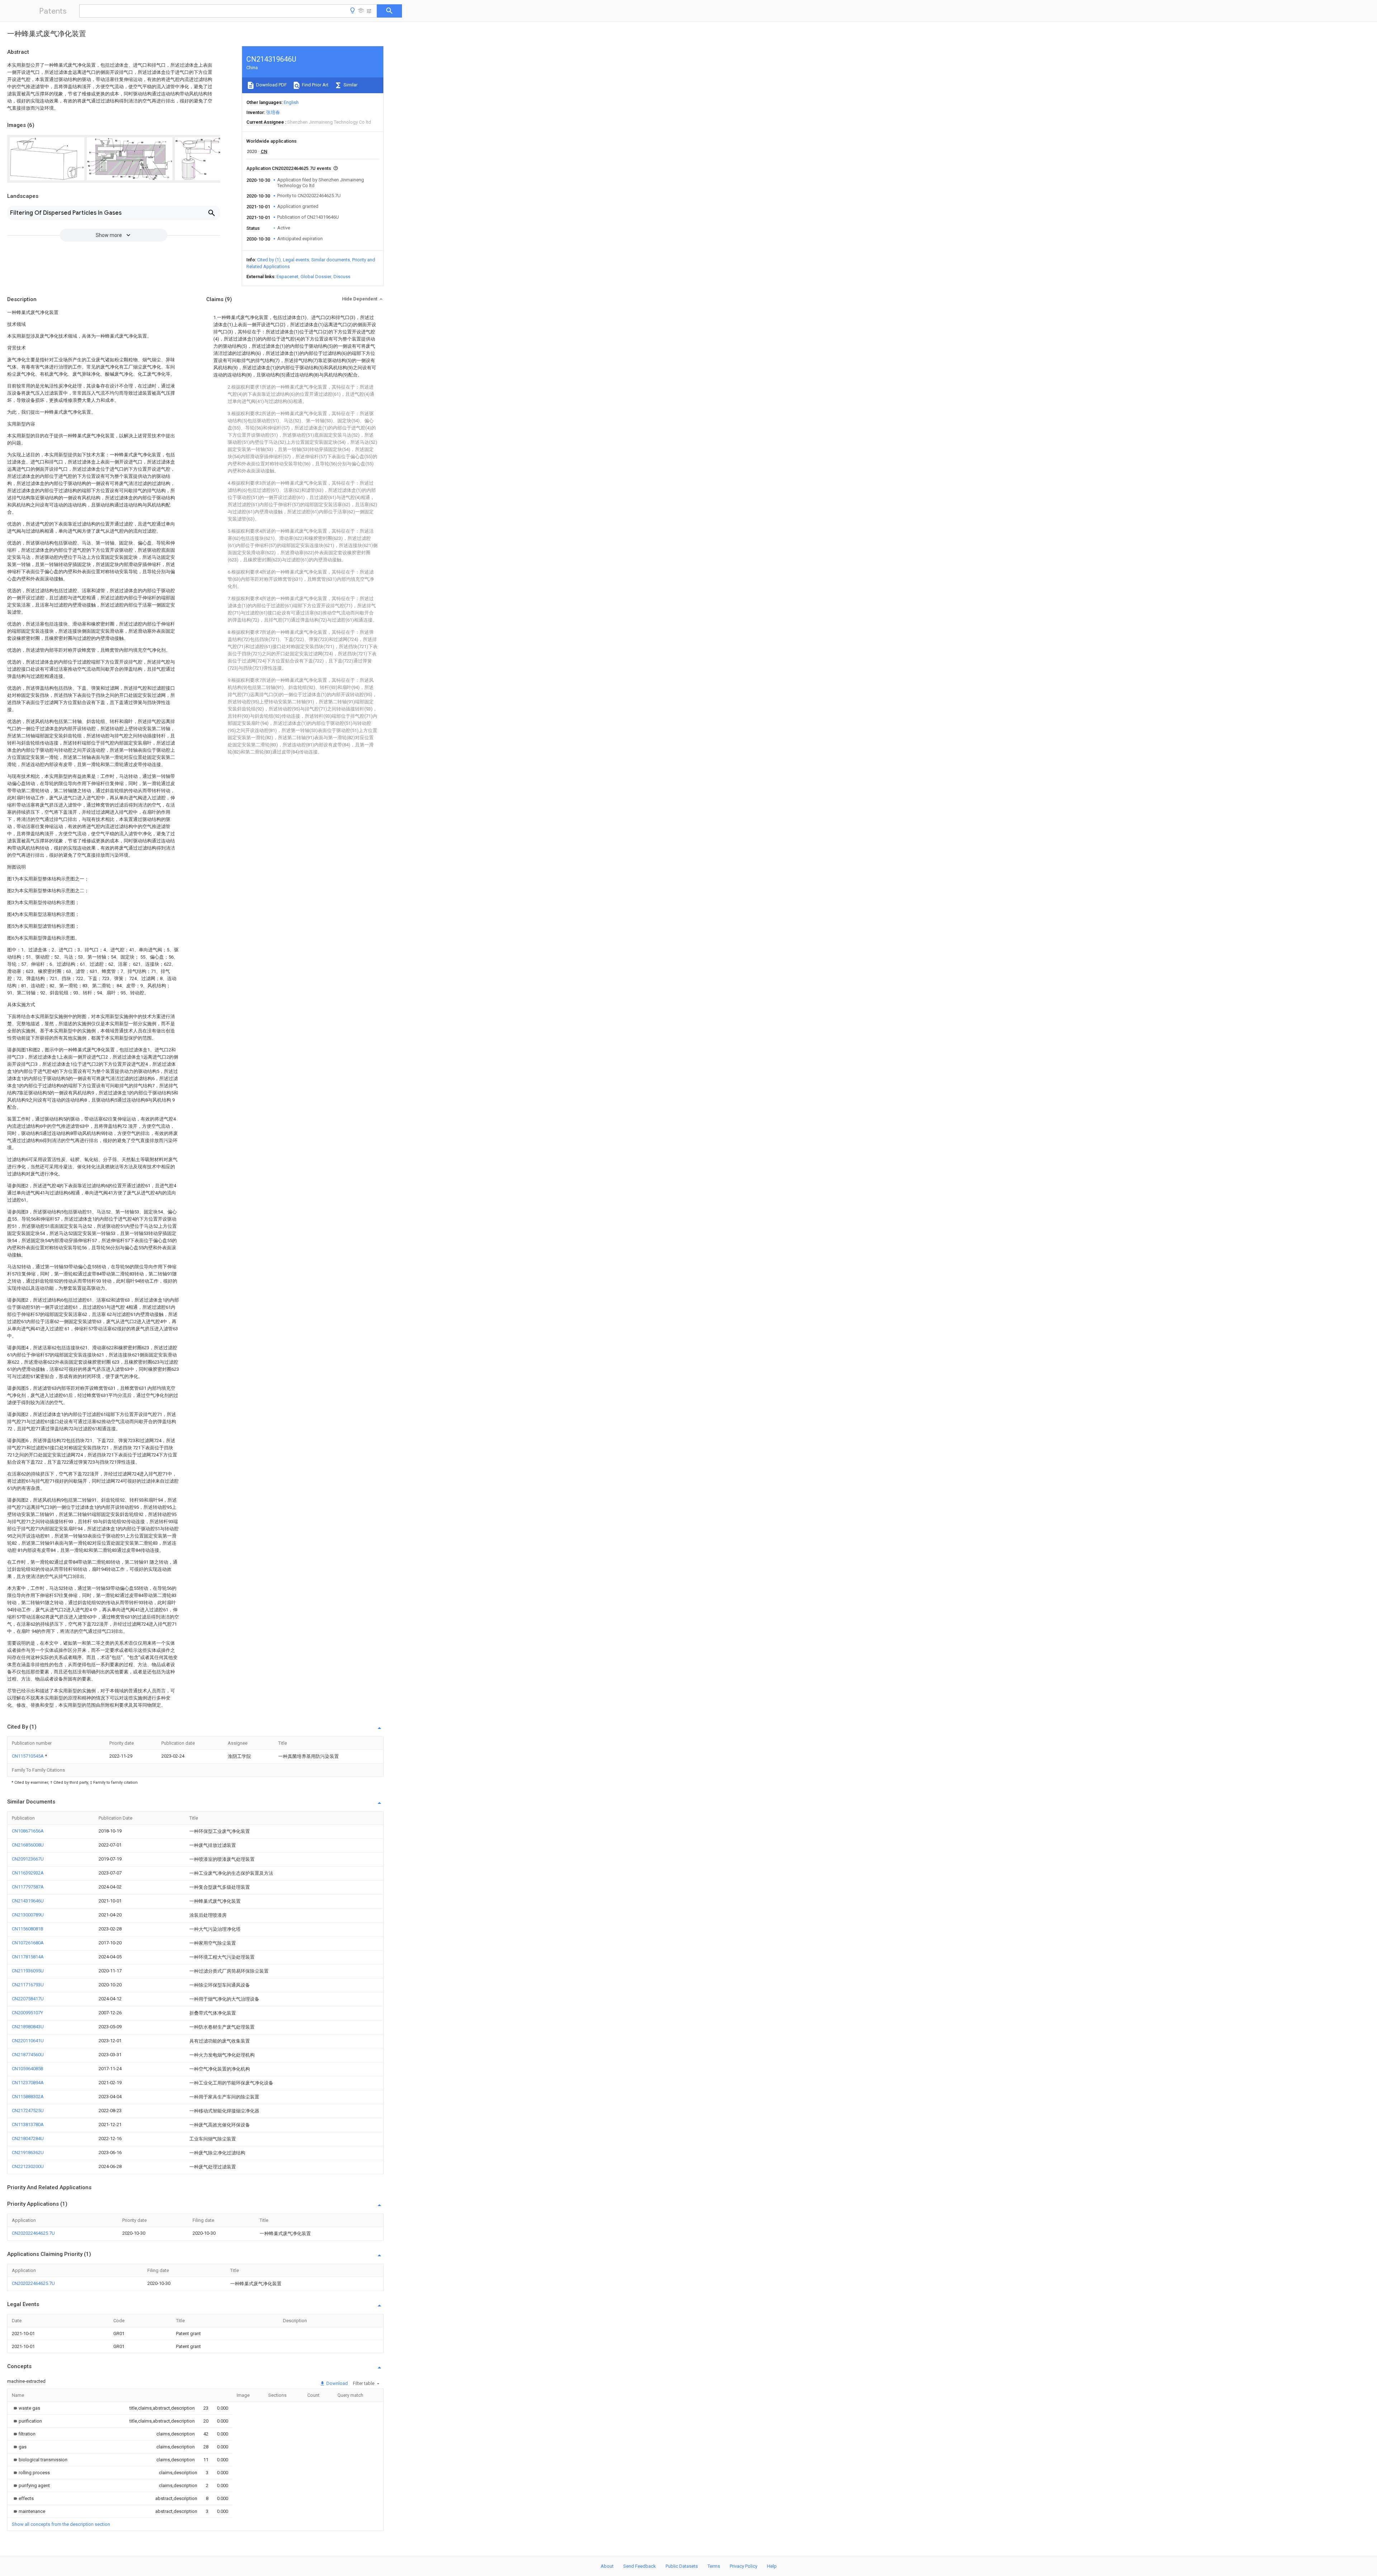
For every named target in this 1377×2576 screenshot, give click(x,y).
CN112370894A (28, 2083)
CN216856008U (28, 1845)
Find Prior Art (315, 85)
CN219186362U (28, 2152)
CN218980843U (28, 2027)
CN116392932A (28, 1873)
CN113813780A (28, 2125)
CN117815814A (28, 1957)
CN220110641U (28, 2041)
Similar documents (331, 260)
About (607, 2566)
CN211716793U (28, 1985)
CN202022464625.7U (33, 2233)
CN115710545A (28, 1756)
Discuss (342, 277)
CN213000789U (28, 1915)
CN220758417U (28, 1999)
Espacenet (287, 277)
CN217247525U (28, 2111)
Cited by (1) (269, 260)
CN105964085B (28, 2069)
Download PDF (271, 85)
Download (337, 2383)
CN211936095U (28, 1971)
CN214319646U (28, 1901)
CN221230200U (28, 2166)
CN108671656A (28, 1831)
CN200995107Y (27, 2013)
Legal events (296, 260)
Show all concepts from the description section (61, 2524)
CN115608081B (28, 1929)
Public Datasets (682, 2566)
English (291, 102)
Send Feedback (640, 2566)
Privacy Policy (744, 2566)
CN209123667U (28, 1859)
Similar (350, 85)
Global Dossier (316, 277)
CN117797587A (28, 1887)
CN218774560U (28, 2055)
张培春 (273, 112)
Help (772, 2566)
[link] (26, 2408)
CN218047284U (28, 2138)
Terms (714, 2566)
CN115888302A (28, 2097)
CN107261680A (28, 1943)
